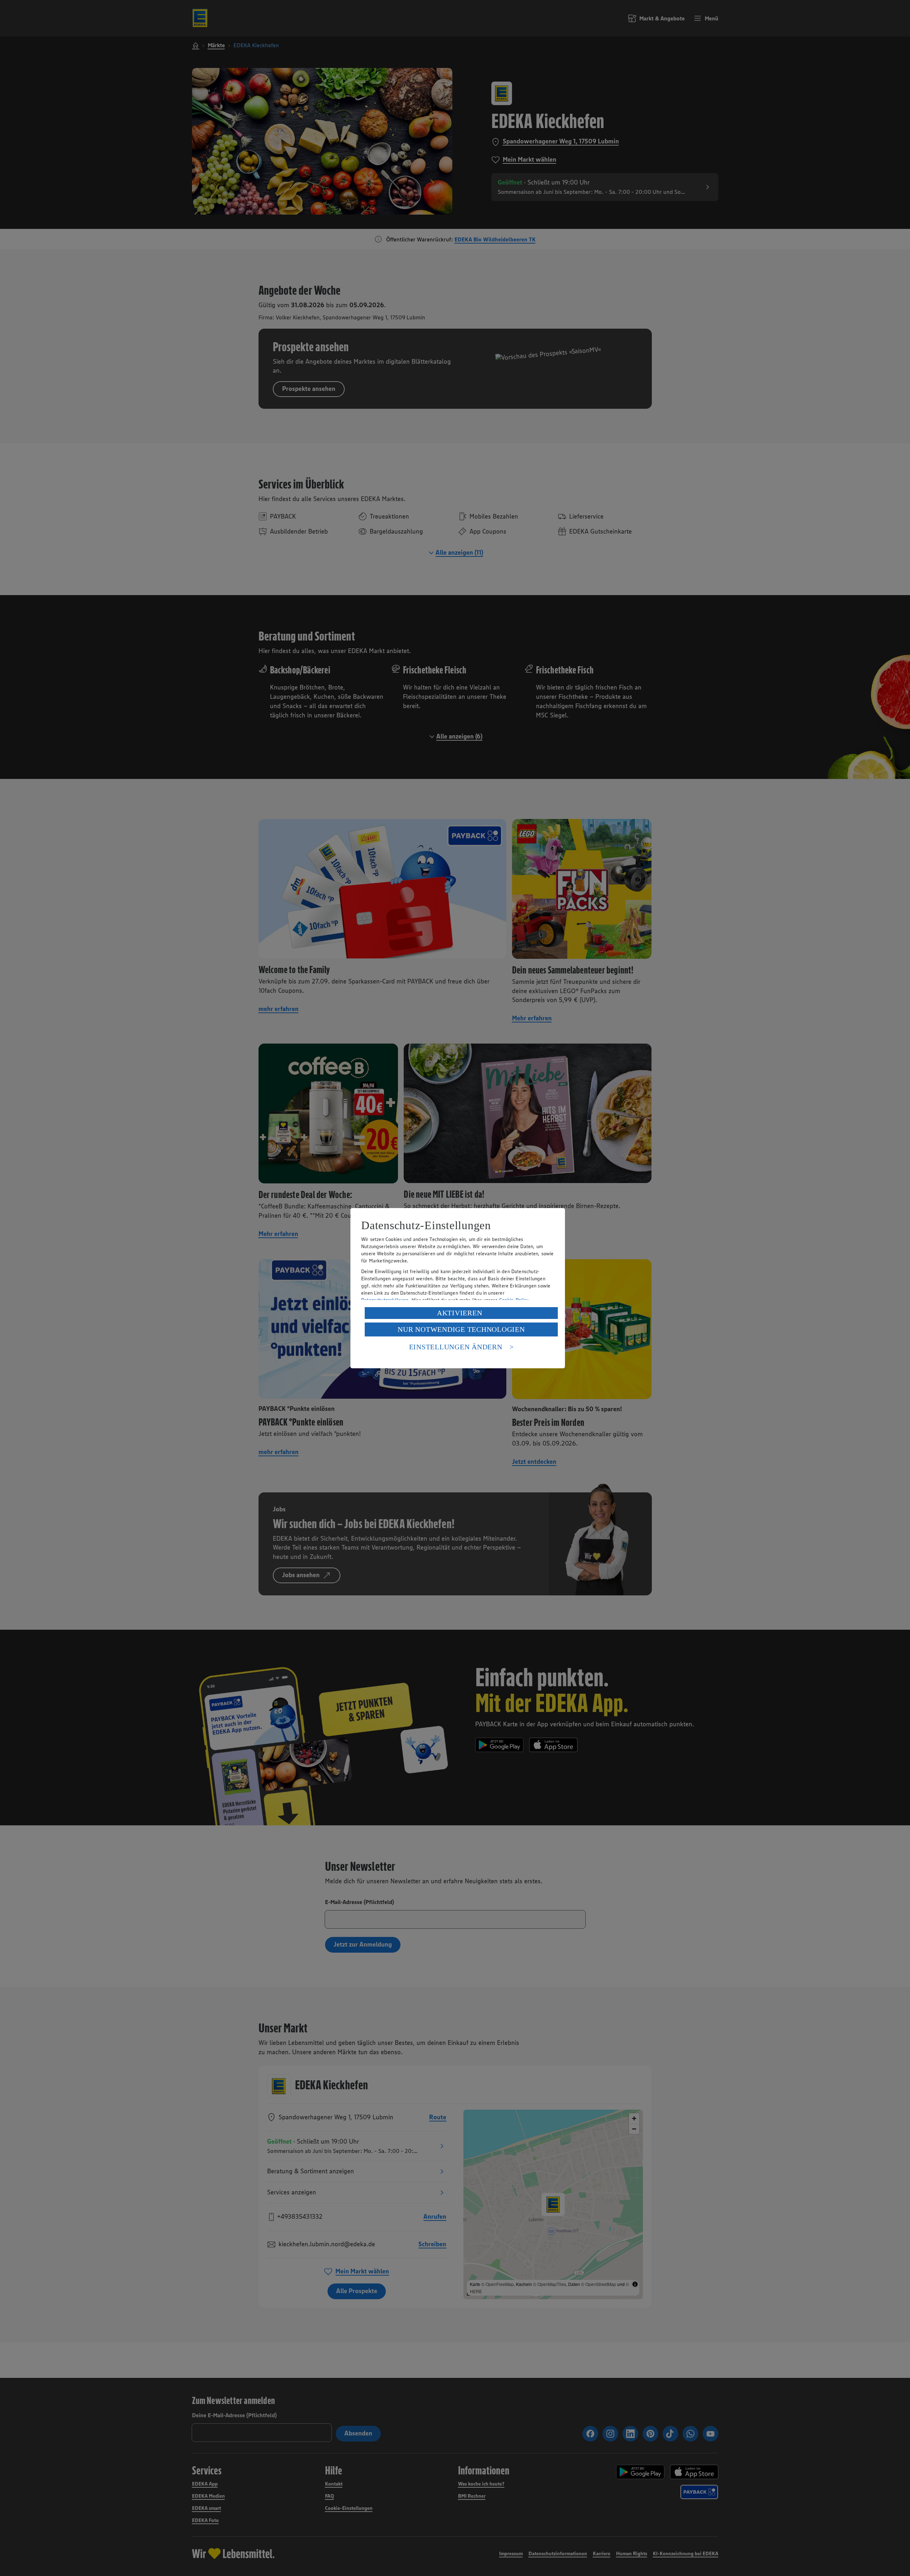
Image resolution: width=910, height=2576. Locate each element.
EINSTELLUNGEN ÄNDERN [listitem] (456, 1347)
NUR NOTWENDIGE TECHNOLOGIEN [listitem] (461, 1329)
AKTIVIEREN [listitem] (460, 1313)
